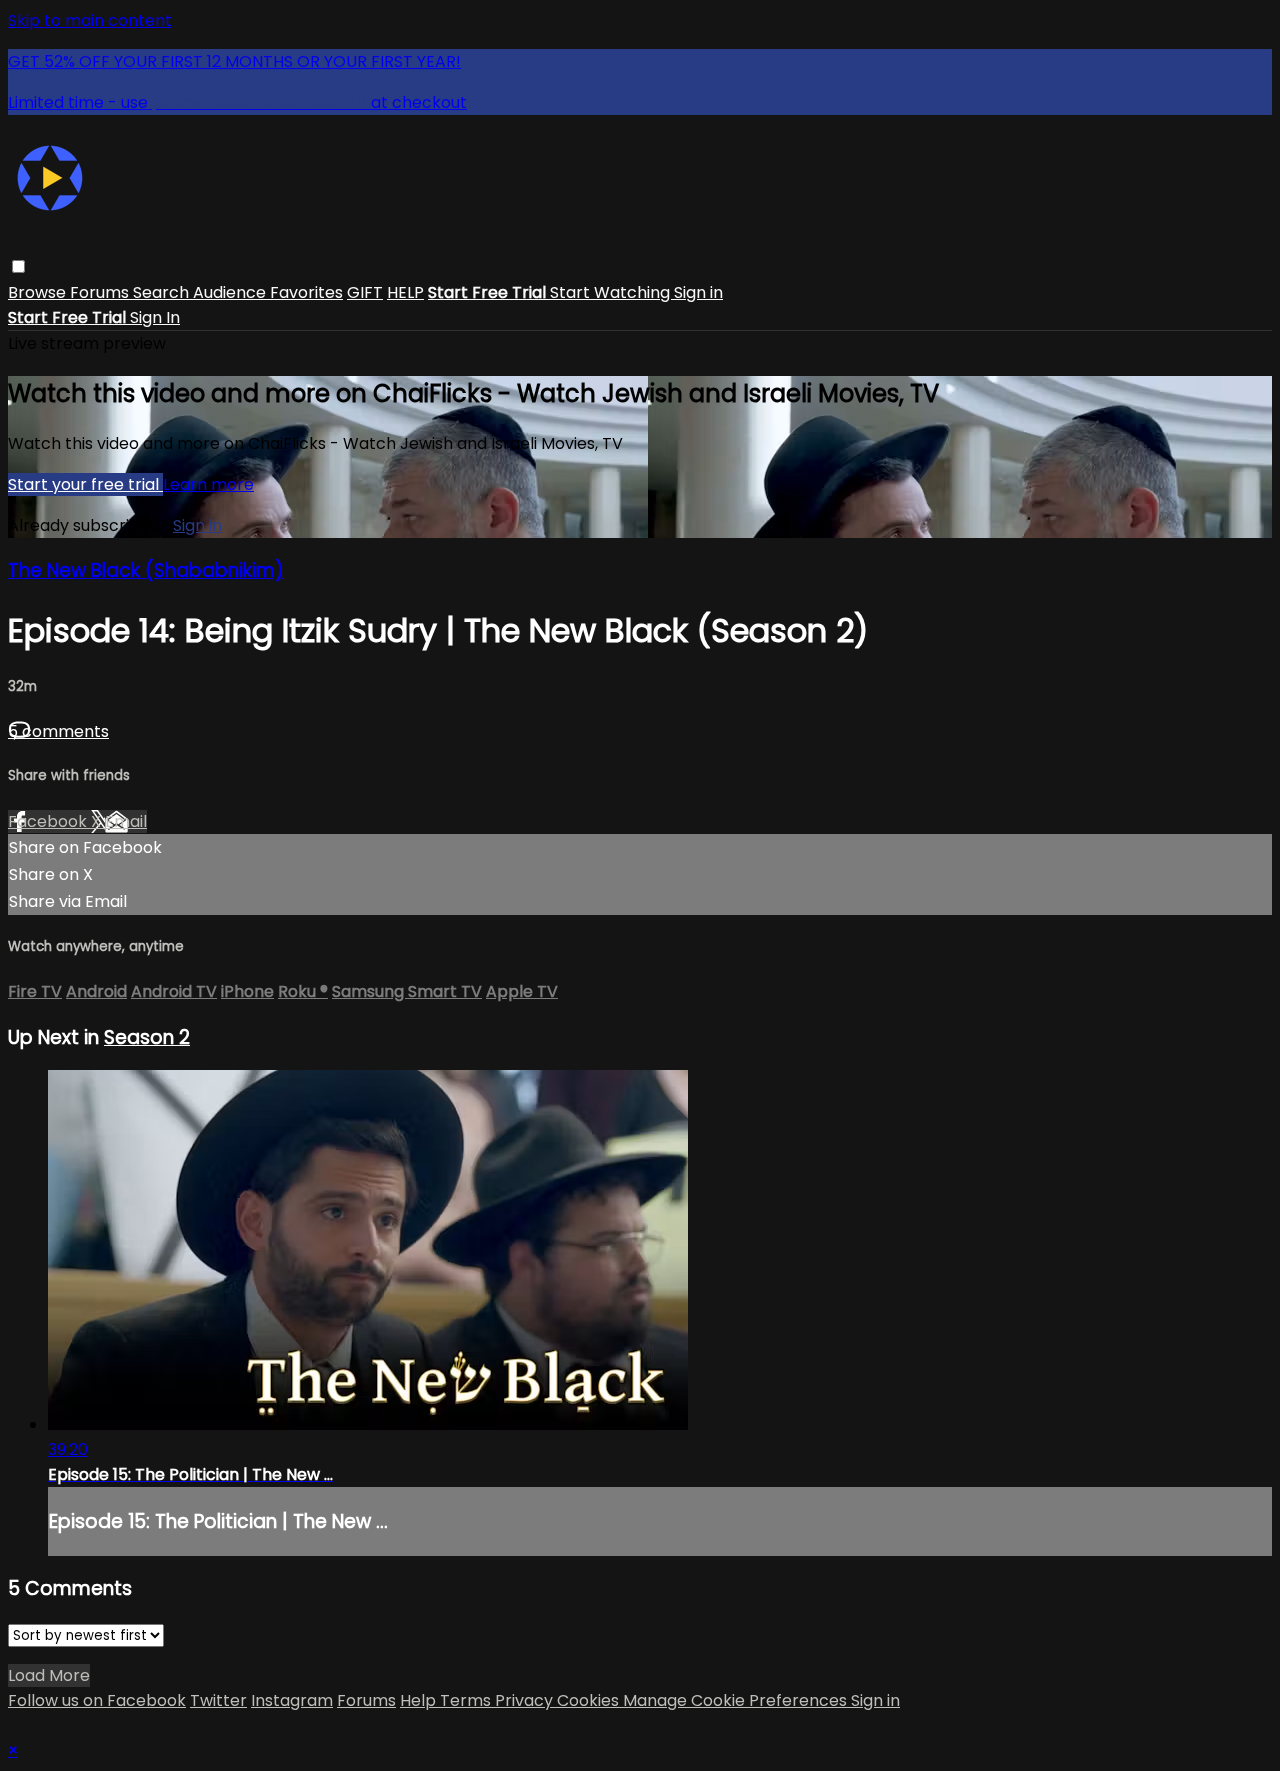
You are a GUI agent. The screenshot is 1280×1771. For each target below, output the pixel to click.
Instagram (292, 1700)
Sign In (155, 317)
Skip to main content (90, 20)
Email (126, 821)
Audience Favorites (268, 292)
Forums (101, 292)
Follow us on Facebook (97, 1700)
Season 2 (147, 1037)
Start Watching (612, 292)
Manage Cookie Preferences (737, 1700)
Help (420, 1700)
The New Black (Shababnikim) (146, 570)
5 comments (58, 731)
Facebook (49, 821)
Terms (467, 1700)
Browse (39, 292)
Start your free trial (85, 484)
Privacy (526, 1700)
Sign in (698, 292)
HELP (405, 292)
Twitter (218, 1700)
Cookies (590, 1700)
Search (163, 292)
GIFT (365, 292)
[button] (18, 266)
